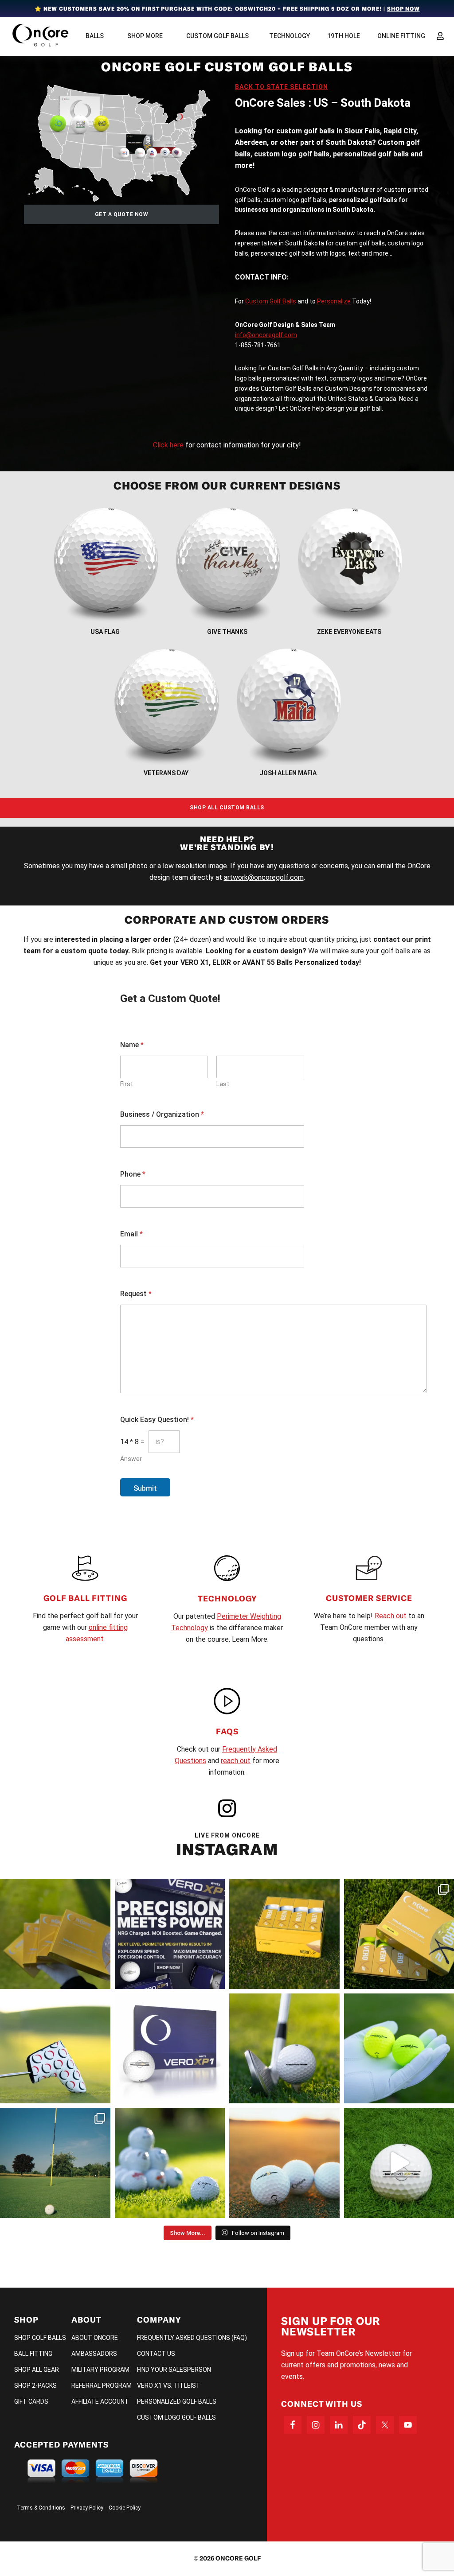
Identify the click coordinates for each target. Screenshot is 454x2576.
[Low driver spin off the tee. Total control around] (284, 1934)
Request (136, 1294)
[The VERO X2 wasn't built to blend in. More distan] (284, 2163)
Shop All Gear (37, 2370)
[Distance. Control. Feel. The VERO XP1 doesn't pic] (170, 2049)
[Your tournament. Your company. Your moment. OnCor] (170, 2163)
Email (131, 1234)
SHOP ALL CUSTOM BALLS (227, 808)
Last (223, 1084)
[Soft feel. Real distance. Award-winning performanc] (284, 2049)
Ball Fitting (33, 2354)
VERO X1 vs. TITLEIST (169, 2386)
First (127, 1084)
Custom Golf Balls (271, 301)
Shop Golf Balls (40, 2338)
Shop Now (403, 9)
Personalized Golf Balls (177, 2401)
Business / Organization (162, 1114)
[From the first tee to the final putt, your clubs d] (55, 2049)
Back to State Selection (282, 87)
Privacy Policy (87, 2508)
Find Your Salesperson (174, 2370)
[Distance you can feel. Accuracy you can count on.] (170, 1934)
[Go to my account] (440, 36)
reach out (236, 1761)
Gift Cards (31, 2401)
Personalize (334, 301)
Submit (145, 1488)
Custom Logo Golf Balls (176, 2417)
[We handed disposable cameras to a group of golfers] (55, 2163)
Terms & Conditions (41, 2508)
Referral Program (102, 2386)
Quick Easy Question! (157, 1420)
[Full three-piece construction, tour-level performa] (55, 1934)
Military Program (100, 2370)
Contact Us (156, 2354)
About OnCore (95, 2338)
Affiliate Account (100, 2401)
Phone (133, 1174)
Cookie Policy (125, 2508)
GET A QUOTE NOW (122, 214)
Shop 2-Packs (35, 2386)
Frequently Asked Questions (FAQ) (192, 2338)
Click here (168, 445)
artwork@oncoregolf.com (264, 877)
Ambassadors (94, 2354)
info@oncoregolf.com (266, 335)
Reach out (391, 1616)
